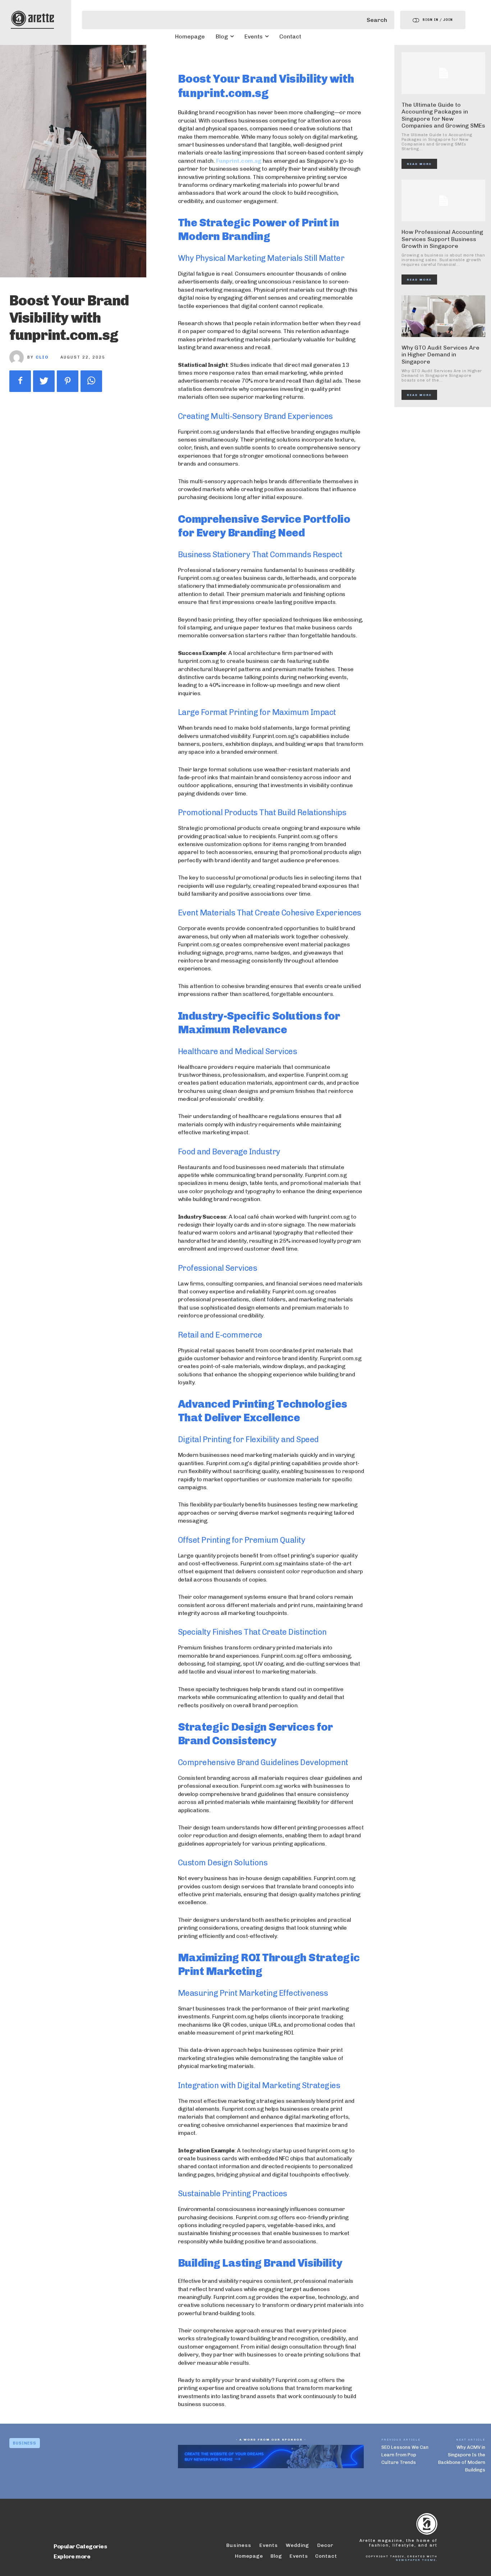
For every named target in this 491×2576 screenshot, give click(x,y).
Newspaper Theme (416, 2560)
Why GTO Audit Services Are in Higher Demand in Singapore (440, 354)
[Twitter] (44, 381)
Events (299, 2556)
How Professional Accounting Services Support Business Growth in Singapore (442, 239)
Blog (276, 2556)
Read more (419, 164)
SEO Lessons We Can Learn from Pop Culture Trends (405, 2455)
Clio (42, 357)
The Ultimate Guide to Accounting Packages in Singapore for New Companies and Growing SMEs (443, 115)
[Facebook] (20, 381)
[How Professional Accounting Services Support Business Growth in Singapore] (444, 201)
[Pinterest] (68, 381)
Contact (326, 2556)
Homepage (249, 2556)
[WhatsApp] (91, 381)
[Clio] (18, 357)
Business (25, 2443)
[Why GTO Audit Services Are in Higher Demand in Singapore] (444, 316)
